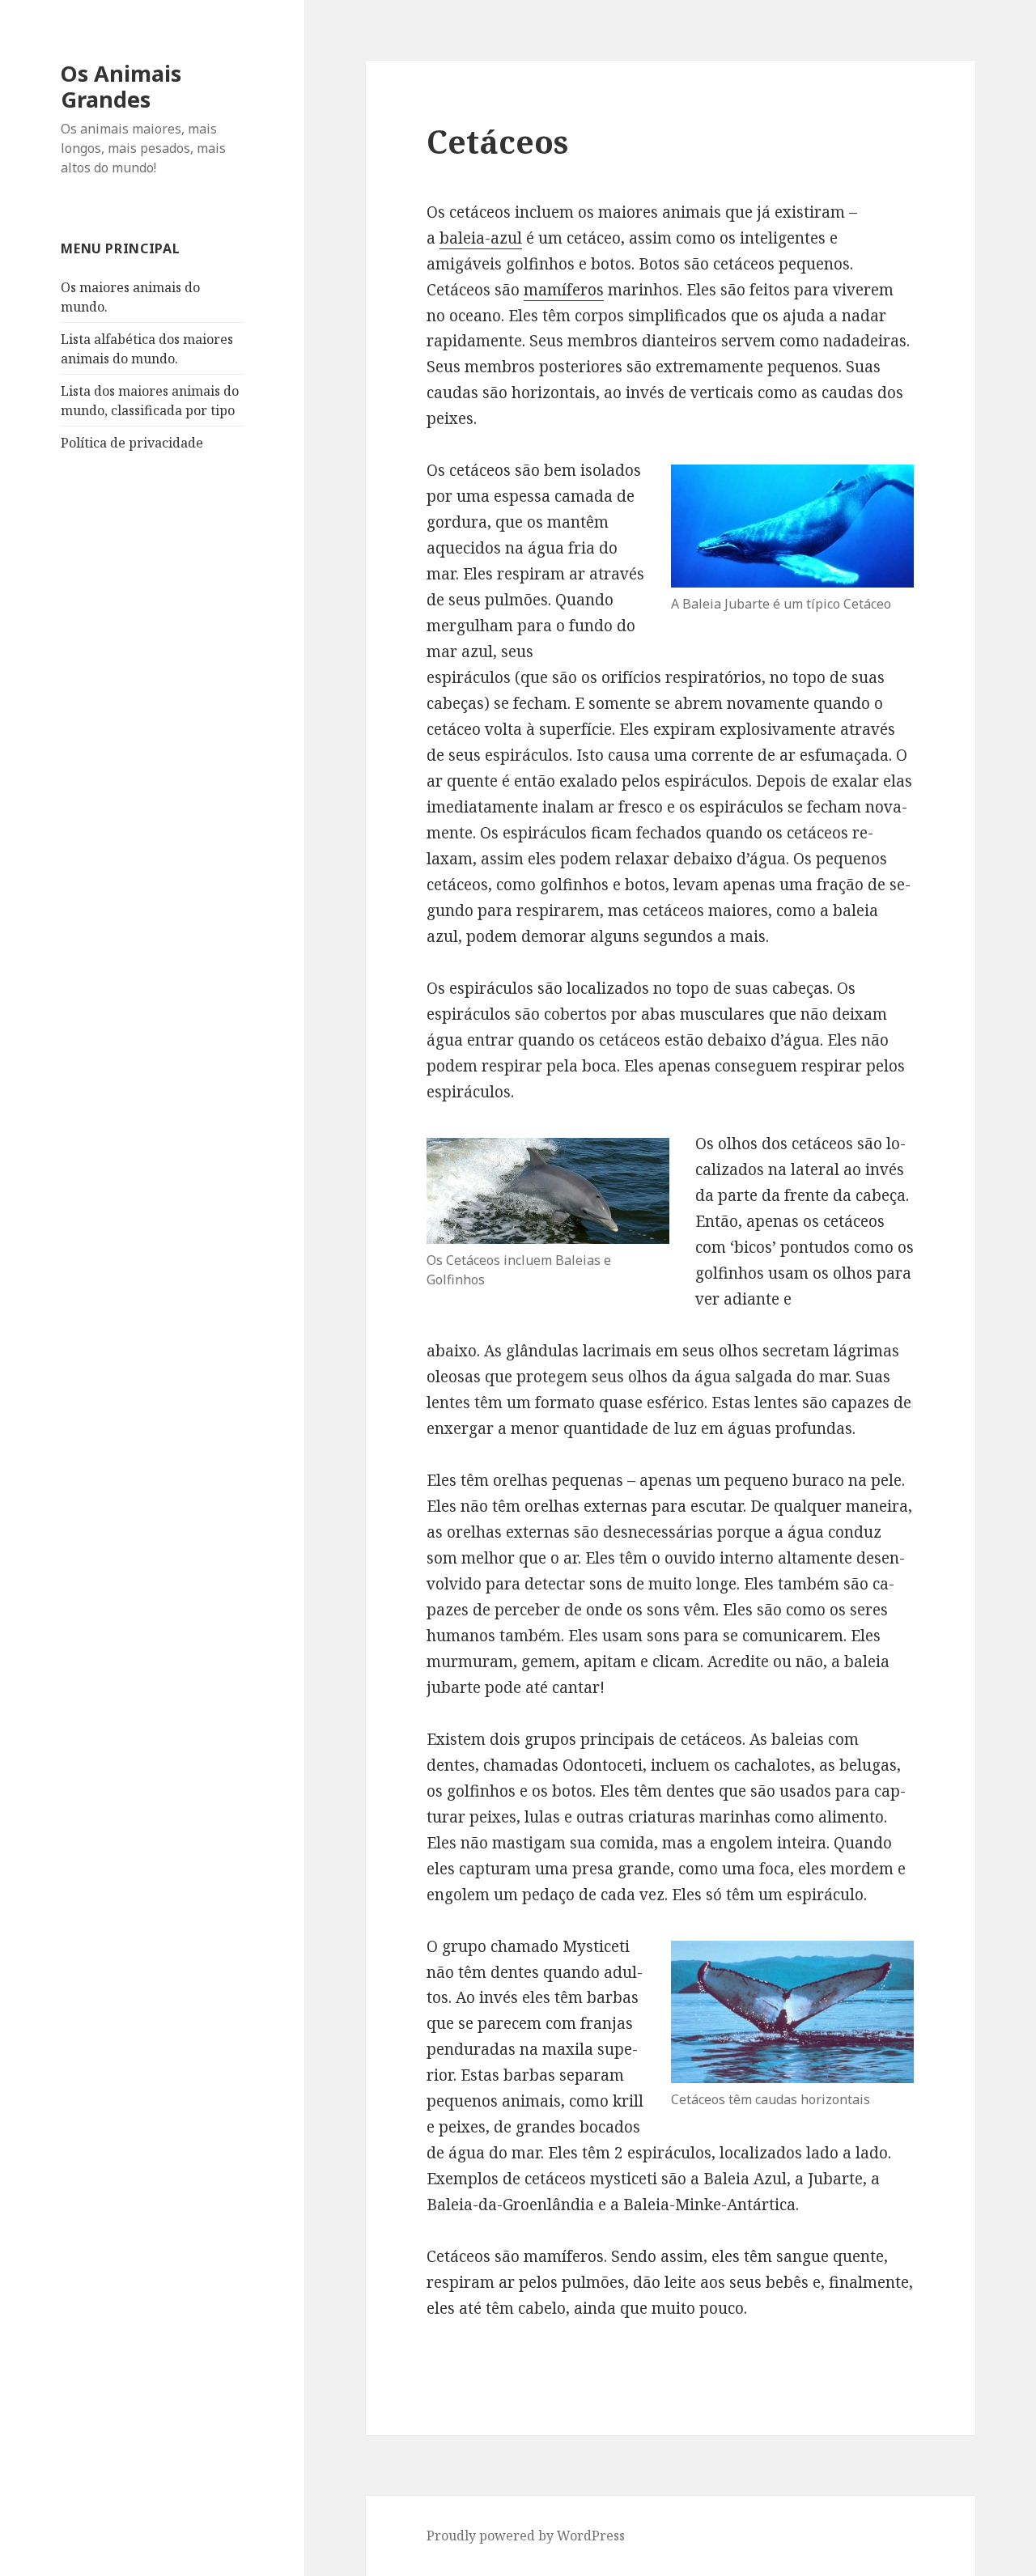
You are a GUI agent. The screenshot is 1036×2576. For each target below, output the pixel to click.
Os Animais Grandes (121, 86)
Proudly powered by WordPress (526, 2536)
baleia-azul (481, 238)
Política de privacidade (132, 443)
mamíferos (564, 290)
